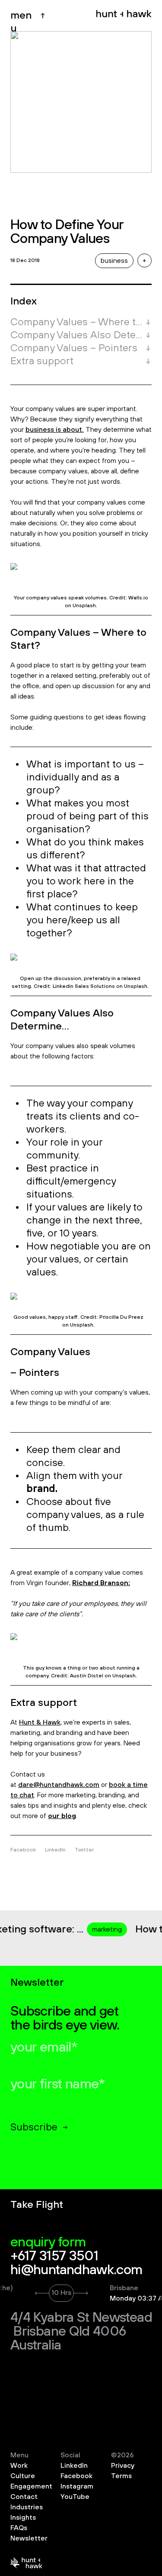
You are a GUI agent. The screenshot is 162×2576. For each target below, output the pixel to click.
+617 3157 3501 (54, 2256)
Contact (24, 2497)
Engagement (31, 2486)
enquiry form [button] (48, 2243)
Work (19, 2466)
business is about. (55, 430)
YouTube (75, 2497)
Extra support (42, 361)
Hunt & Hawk (40, 1722)
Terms (121, 2476)
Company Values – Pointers (74, 348)
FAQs (19, 2528)
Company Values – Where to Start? (76, 322)
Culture (23, 2476)
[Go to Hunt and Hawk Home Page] (124, 16)
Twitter (84, 1850)
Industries (27, 2507)
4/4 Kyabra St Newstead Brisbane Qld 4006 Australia (81, 2332)
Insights (23, 2518)
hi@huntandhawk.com (76, 2270)
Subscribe (34, 2127)
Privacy (123, 2466)
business (114, 261)
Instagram (77, 2486)
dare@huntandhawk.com (59, 1785)
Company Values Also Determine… (76, 335)
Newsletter (29, 2538)
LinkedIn (55, 1850)
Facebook (23, 1850)
